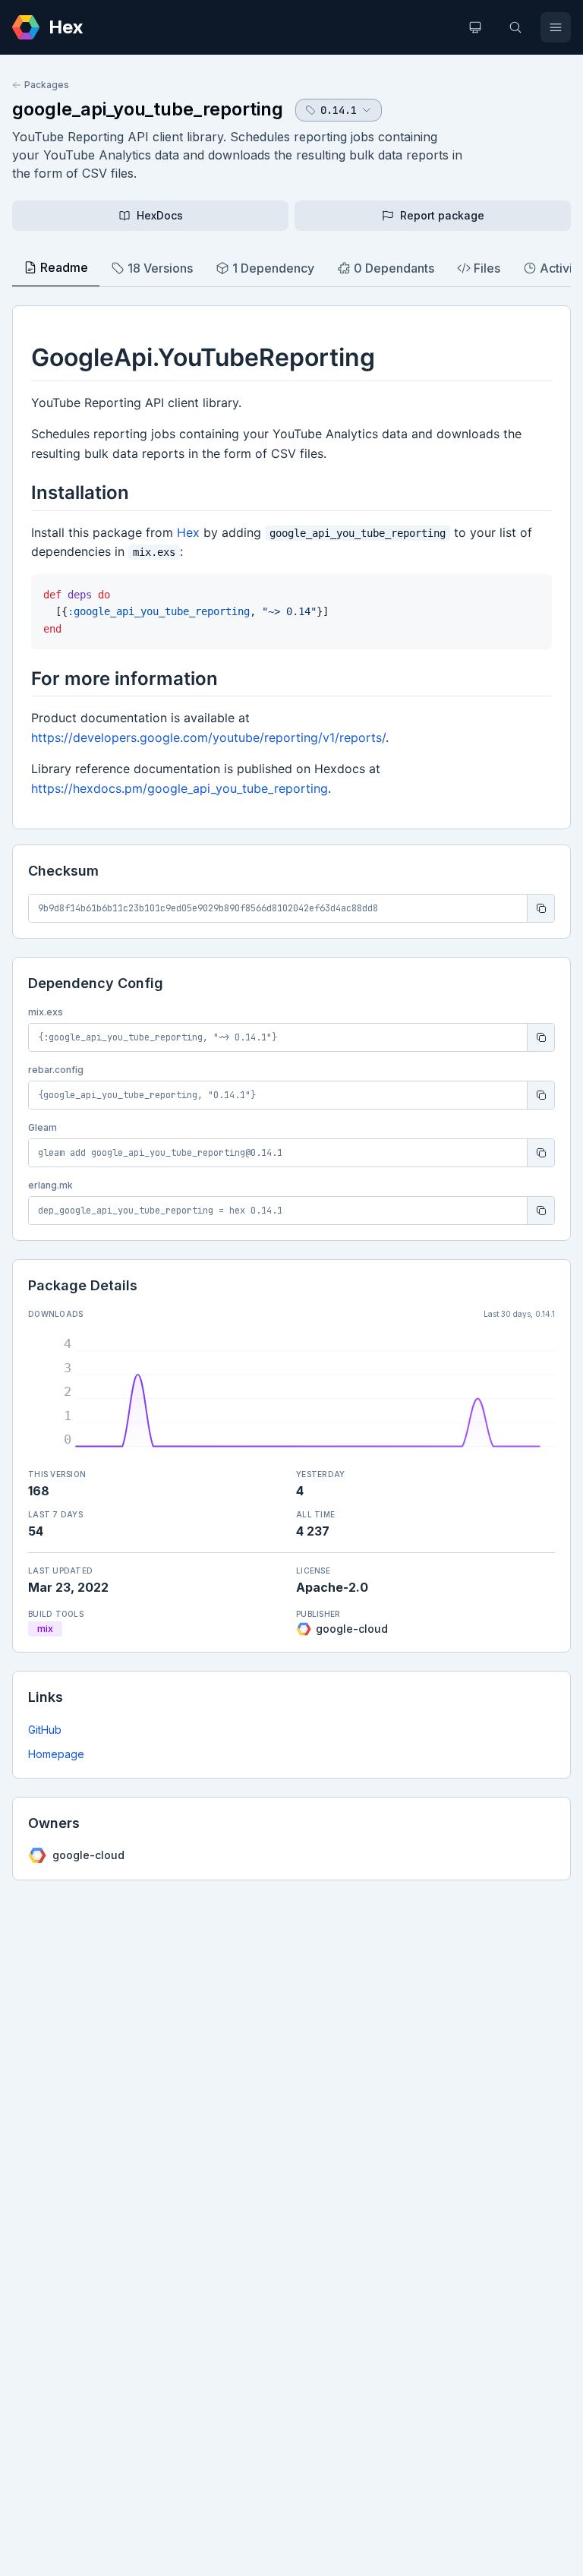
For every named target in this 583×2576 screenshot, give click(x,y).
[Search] (515, 27)
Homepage (56, 1754)
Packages (47, 85)
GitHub (45, 1730)
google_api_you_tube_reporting (148, 109)
